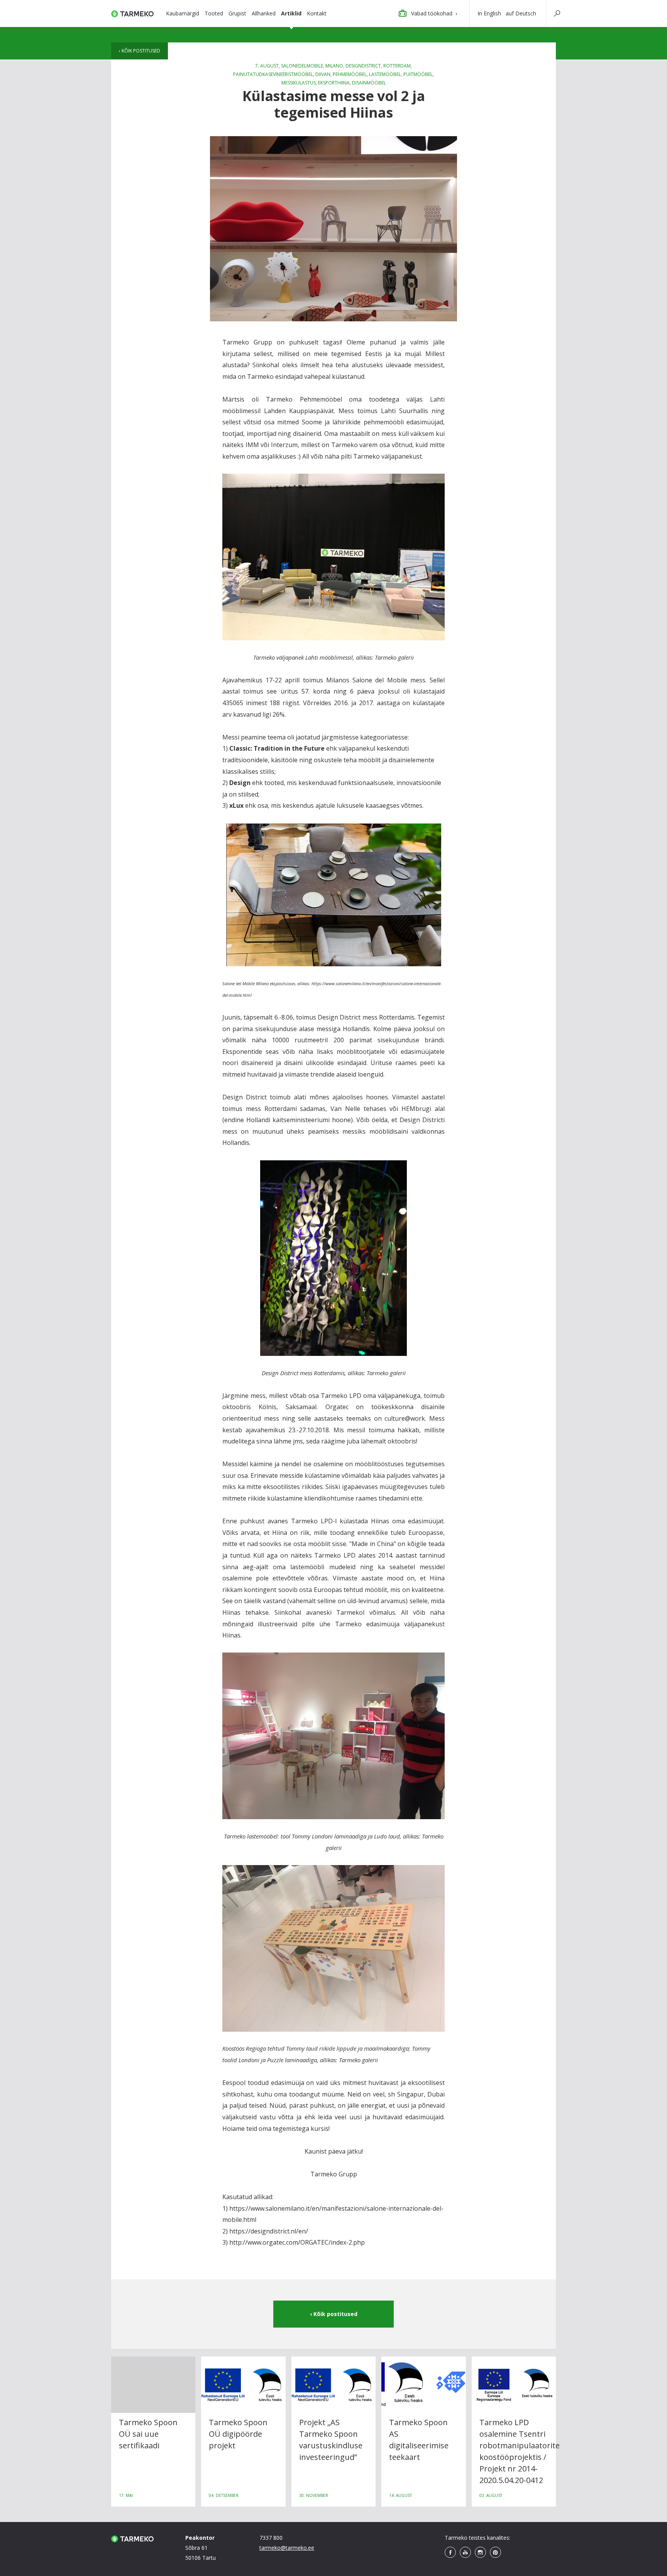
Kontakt (317, 13)
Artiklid (291, 13)
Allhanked (264, 13)
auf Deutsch (521, 13)
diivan (323, 74)
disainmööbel (369, 83)
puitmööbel (418, 74)
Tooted (214, 13)
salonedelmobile (302, 66)
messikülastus (299, 83)
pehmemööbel (350, 74)
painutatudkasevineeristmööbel (273, 74)
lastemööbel (385, 74)
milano (334, 66)
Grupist (237, 13)
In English (489, 13)
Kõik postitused (141, 51)
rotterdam (397, 66)
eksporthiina (334, 83)
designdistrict (363, 66)
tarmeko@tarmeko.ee (287, 2548)
